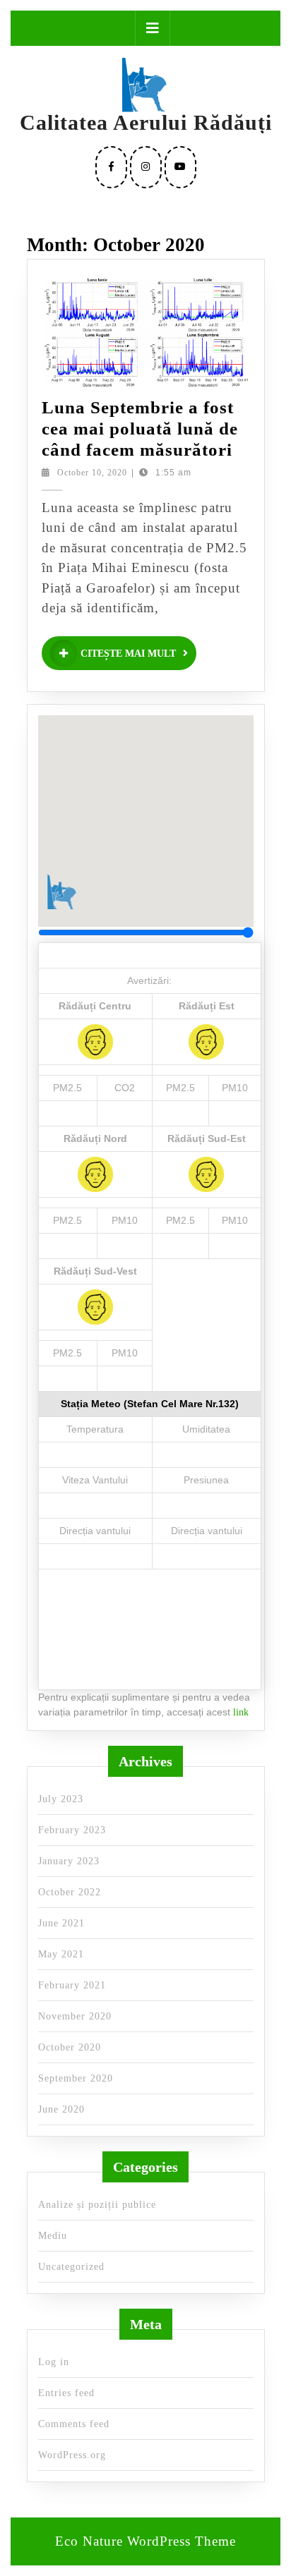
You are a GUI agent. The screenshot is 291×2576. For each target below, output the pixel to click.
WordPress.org (72, 2455)
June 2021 (61, 1923)
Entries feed (66, 2393)
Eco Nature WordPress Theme (145, 2541)
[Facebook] (111, 167)
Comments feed (74, 2424)
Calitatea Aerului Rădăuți (146, 122)
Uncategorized (71, 2267)
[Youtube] (180, 167)
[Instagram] (146, 167)
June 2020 (61, 2109)
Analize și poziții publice (97, 2205)
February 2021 (72, 1985)
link (241, 1712)
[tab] (153, 28)
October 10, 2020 (92, 473)
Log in (54, 2362)
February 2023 (72, 1830)
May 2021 (61, 1954)
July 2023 (61, 1799)
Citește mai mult (138, 656)
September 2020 (76, 2078)
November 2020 (75, 2016)
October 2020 (70, 2047)
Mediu (53, 2236)
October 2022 (70, 1892)
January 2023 (69, 1861)
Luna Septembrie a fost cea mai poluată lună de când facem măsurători (140, 429)
